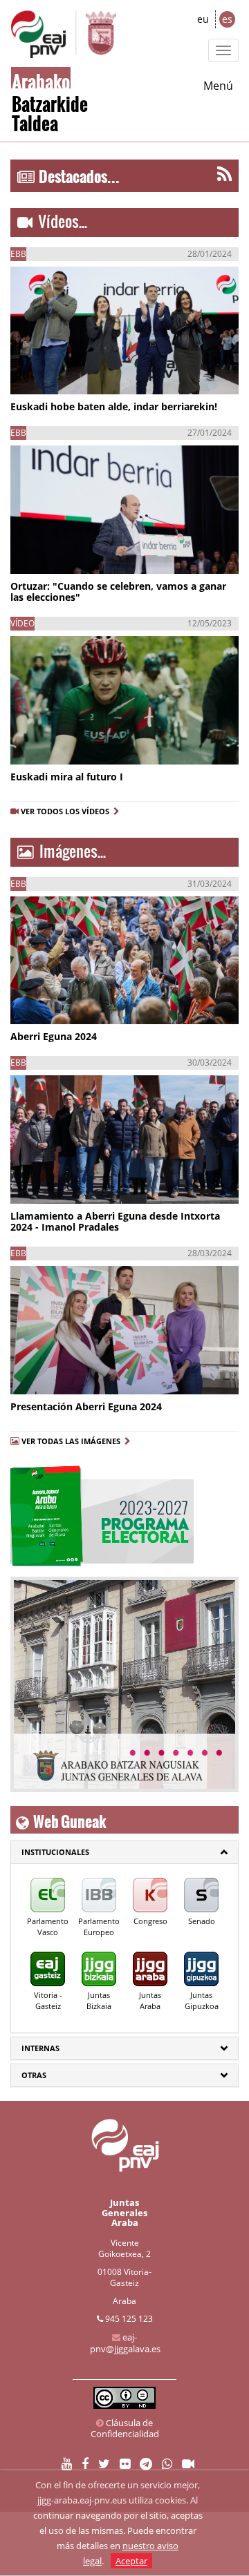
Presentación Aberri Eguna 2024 (86, 1406)
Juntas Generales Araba (124, 2212)
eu (203, 19)
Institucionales (55, 1852)
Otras (34, 2075)
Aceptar (131, 2561)
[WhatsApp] (167, 2464)
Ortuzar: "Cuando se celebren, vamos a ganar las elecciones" (118, 592)
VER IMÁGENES (73, 1003)
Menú (218, 86)
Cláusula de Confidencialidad (125, 2428)
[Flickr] (125, 2464)
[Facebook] (85, 2464)
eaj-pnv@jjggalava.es (125, 2343)
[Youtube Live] (188, 2464)
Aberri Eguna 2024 (54, 1036)
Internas (40, 2048)
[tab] (124, 1852)
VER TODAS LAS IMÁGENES (71, 1441)
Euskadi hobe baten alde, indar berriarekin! (114, 406)
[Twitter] (104, 2464)
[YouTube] (67, 2464)
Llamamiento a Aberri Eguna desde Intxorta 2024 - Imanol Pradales (115, 1221)
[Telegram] (146, 2464)
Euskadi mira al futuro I (67, 777)
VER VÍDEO (51, 373)
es (227, 19)
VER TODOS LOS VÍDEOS (67, 811)
